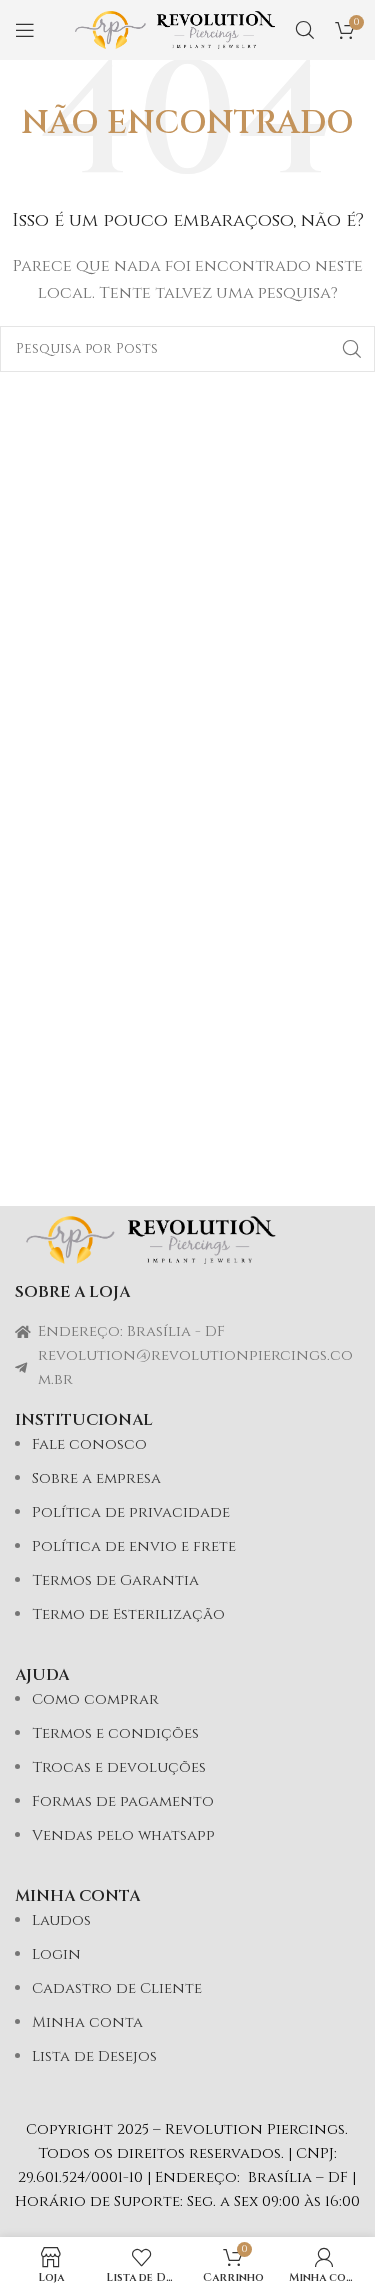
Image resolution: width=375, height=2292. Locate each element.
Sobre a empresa (96, 1478)
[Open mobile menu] (25, 30)
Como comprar (95, 1699)
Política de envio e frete (134, 1546)
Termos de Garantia (115, 1580)
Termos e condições (115, 1733)
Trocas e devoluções (119, 1767)
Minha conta (87, 2022)
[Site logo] (175, 29)
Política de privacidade (131, 1512)
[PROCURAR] (352, 349)
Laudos (61, 1920)
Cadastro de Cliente (117, 1988)
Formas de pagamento (123, 1801)
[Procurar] (305, 30)
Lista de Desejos (94, 2056)
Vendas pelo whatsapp (123, 1835)
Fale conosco (89, 1444)
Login (56, 1954)
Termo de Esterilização (128, 1614)
